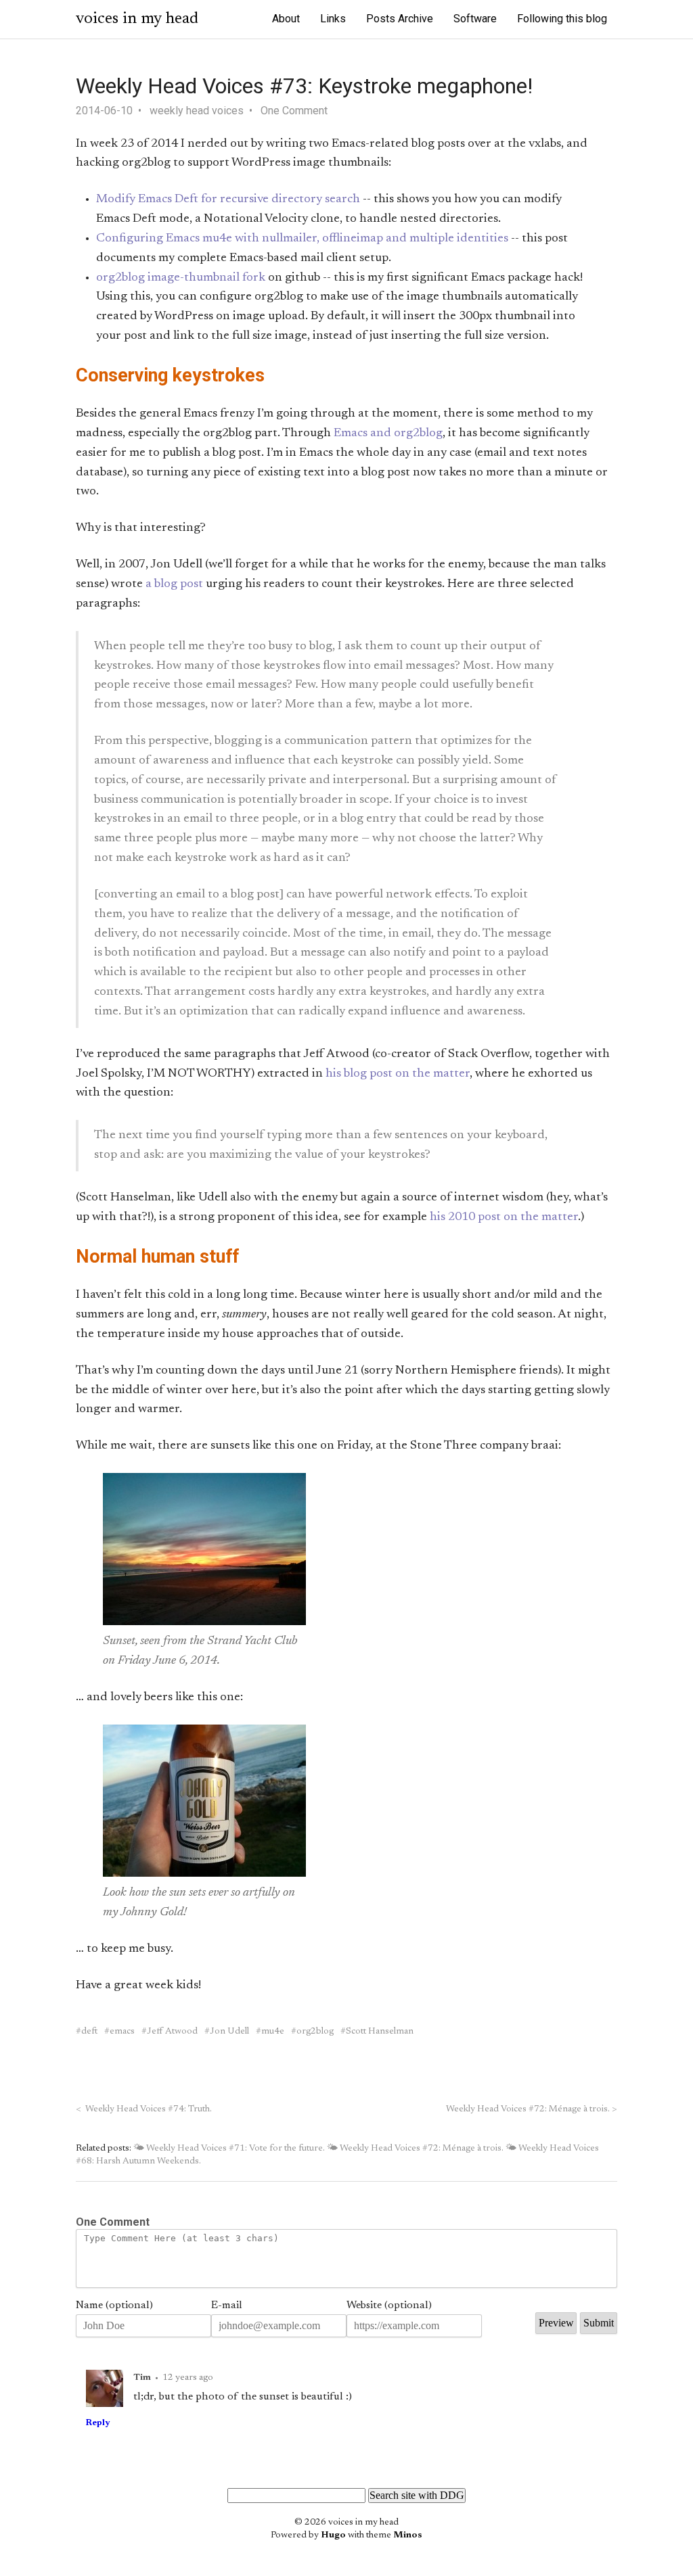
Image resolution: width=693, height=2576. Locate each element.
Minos (408, 2535)
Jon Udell (229, 2032)
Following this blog (562, 19)
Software (475, 19)
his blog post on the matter (398, 1074)
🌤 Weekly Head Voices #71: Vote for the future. (229, 2149)
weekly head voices (197, 111)
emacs (122, 2032)
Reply (98, 2423)
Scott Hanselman (380, 2032)
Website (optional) (389, 2305)
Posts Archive (400, 19)
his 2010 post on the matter (504, 1217)
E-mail (227, 2305)
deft (89, 2032)
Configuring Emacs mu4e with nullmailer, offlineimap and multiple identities (302, 239)
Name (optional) (114, 2305)
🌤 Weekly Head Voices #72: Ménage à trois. (415, 2149)
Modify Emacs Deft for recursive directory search (228, 200)
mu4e (273, 2032)
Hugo (333, 2535)
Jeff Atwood (172, 2032)
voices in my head (137, 19)
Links (333, 19)
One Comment (294, 111)
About (286, 19)
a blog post (174, 584)
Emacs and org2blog (388, 434)
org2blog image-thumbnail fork (181, 278)
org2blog (315, 2032)
